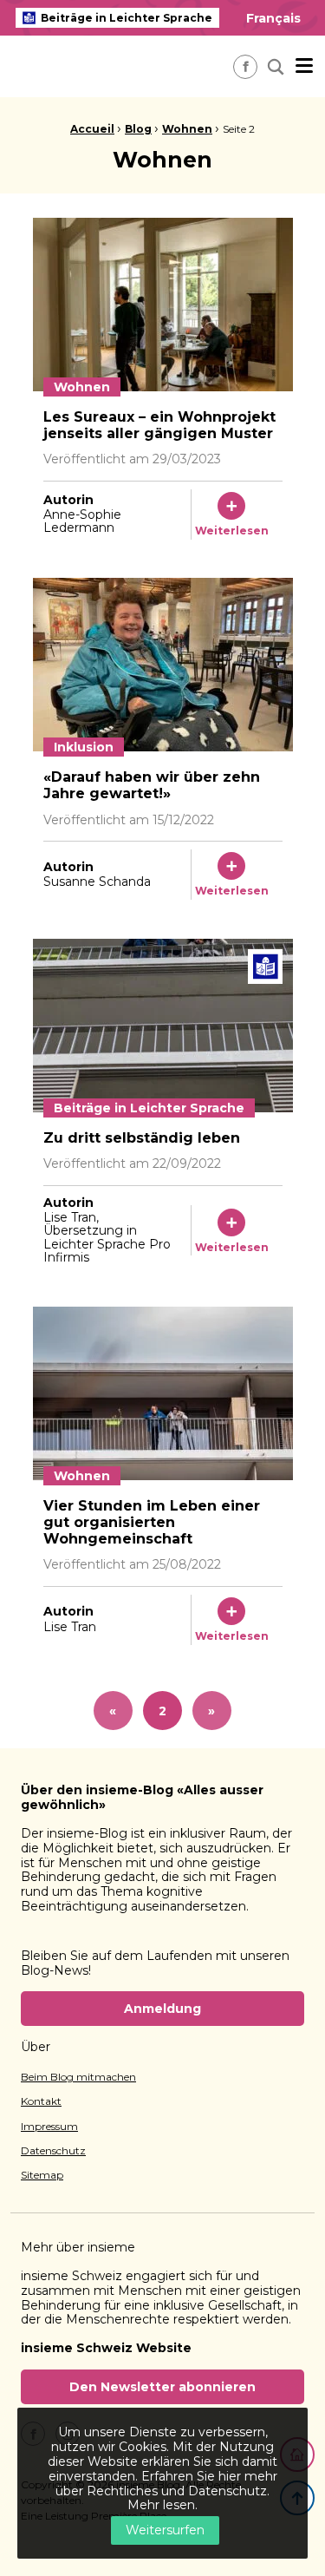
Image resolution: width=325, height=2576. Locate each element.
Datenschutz (53, 2151)
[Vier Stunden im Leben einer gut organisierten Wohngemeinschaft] (163, 1393)
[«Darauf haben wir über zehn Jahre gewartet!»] (163, 665)
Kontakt (41, 2101)
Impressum (49, 2127)
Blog (138, 129)
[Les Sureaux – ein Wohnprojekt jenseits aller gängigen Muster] (163, 305)
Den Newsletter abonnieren (162, 2387)
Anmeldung (162, 2009)
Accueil (92, 129)
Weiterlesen (232, 531)
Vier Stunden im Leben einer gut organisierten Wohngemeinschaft (152, 1522)
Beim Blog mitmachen (78, 2077)
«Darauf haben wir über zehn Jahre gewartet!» (152, 785)
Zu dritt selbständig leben (142, 1138)
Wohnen (187, 129)
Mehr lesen (161, 2505)
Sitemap (42, 2175)
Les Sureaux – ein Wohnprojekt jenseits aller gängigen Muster (159, 425)
